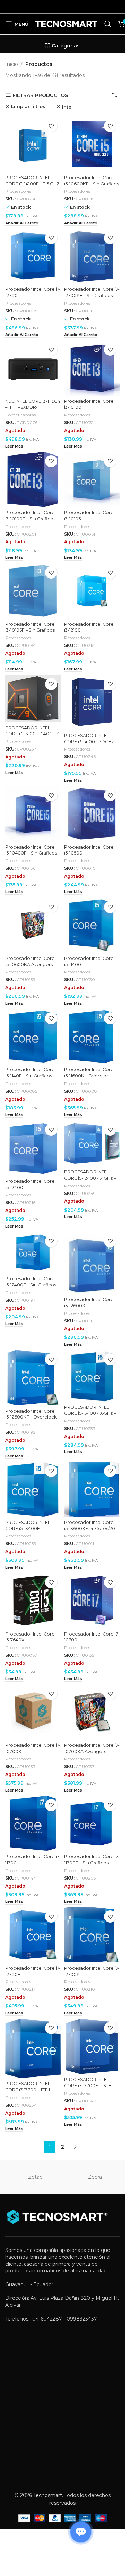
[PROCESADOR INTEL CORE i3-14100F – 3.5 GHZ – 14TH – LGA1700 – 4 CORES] (33, 144)
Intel (67, 107)
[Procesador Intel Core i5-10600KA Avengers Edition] (33, 925)
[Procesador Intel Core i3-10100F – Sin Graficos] (33, 479)
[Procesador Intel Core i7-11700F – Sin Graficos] (92, 1823)
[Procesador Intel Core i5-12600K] (92, 1263)
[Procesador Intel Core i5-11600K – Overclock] (92, 1037)
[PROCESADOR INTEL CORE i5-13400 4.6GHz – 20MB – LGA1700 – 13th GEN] (92, 1376)
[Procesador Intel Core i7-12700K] (92, 1935)
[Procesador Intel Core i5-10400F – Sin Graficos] (33, 814)
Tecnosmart (48, 2495)
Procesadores (18, 191)
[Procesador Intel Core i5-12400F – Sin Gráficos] (33, 1252)
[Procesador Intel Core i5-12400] (33, 1148)
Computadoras (20, 415)
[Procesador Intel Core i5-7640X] (33, 1601)
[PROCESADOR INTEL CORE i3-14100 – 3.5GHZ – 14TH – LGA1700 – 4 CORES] (92, 702)
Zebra (95, 2177)
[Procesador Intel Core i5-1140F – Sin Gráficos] (33, 1037)
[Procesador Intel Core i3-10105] (92, 479)
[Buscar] (108, 24)
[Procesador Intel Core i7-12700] (33, 256)
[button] (22, 223)
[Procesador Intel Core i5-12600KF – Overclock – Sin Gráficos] (33, 1378)
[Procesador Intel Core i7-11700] (33, 1823)
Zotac (35, 2177)
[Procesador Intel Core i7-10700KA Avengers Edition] (92, 1712)
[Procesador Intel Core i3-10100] (92, 368)
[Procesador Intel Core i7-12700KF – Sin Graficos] (92, 256)
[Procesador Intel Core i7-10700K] (33, 1712)
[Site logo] (66, 24)
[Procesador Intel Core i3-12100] (92, 591)
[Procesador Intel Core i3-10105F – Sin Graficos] (33, 591)
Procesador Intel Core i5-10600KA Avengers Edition (30, 964)
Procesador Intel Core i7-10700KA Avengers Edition (92, 1751)
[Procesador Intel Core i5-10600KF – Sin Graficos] (92, 144)
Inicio (12, 64)
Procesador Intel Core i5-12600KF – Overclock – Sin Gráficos (32, 1417)
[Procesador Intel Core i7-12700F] (33, 1935)
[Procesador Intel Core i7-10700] (92, 1601)
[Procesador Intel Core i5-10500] (92, 814)
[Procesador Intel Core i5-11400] (92, 925)
